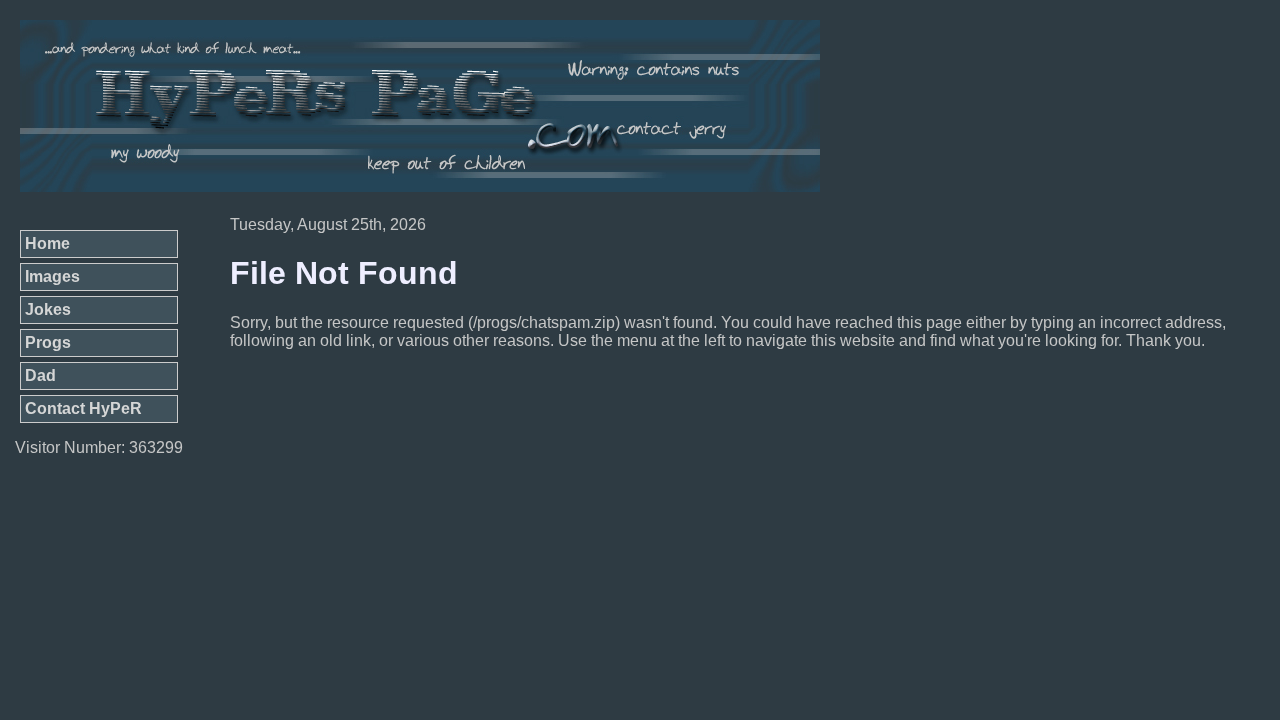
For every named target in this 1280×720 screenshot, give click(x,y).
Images (52, 276)
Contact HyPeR (83, 408)
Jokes (48, 309)
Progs (48, 342)
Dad (40, 375)
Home (47, 243)
